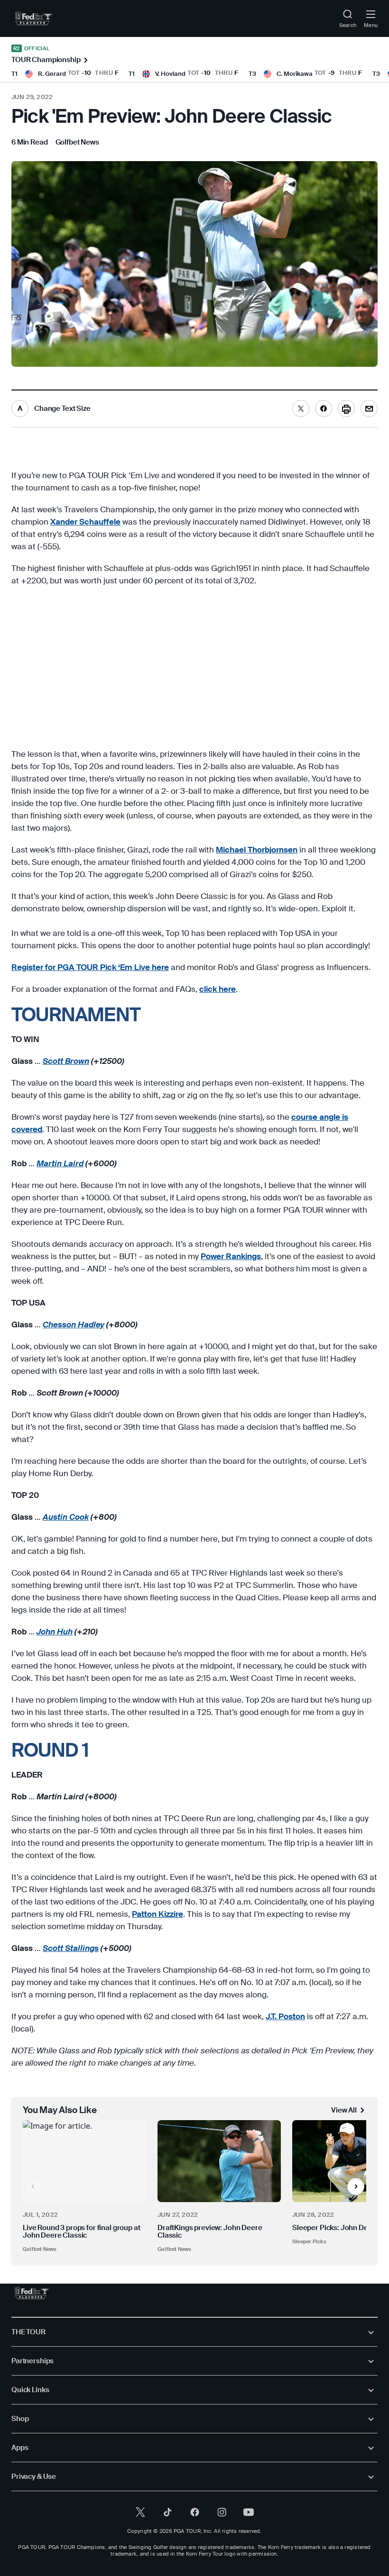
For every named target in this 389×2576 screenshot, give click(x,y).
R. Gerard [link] (52, 74)
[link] (34, 18)
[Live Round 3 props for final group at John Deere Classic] (84, 2161)
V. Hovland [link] (170, 74)
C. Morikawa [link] (295, 74)
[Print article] (346, 408)
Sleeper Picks (309, 2241)
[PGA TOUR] (32, 2293)
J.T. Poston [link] (285, 2016)
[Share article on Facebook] (324, 408)
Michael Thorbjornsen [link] (257, 850)
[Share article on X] (301, 408)
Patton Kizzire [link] (157, 1914)
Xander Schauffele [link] (85, 522)
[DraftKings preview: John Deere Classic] (219, 2161)
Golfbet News (40, 2249)
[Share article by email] (369, 408)
